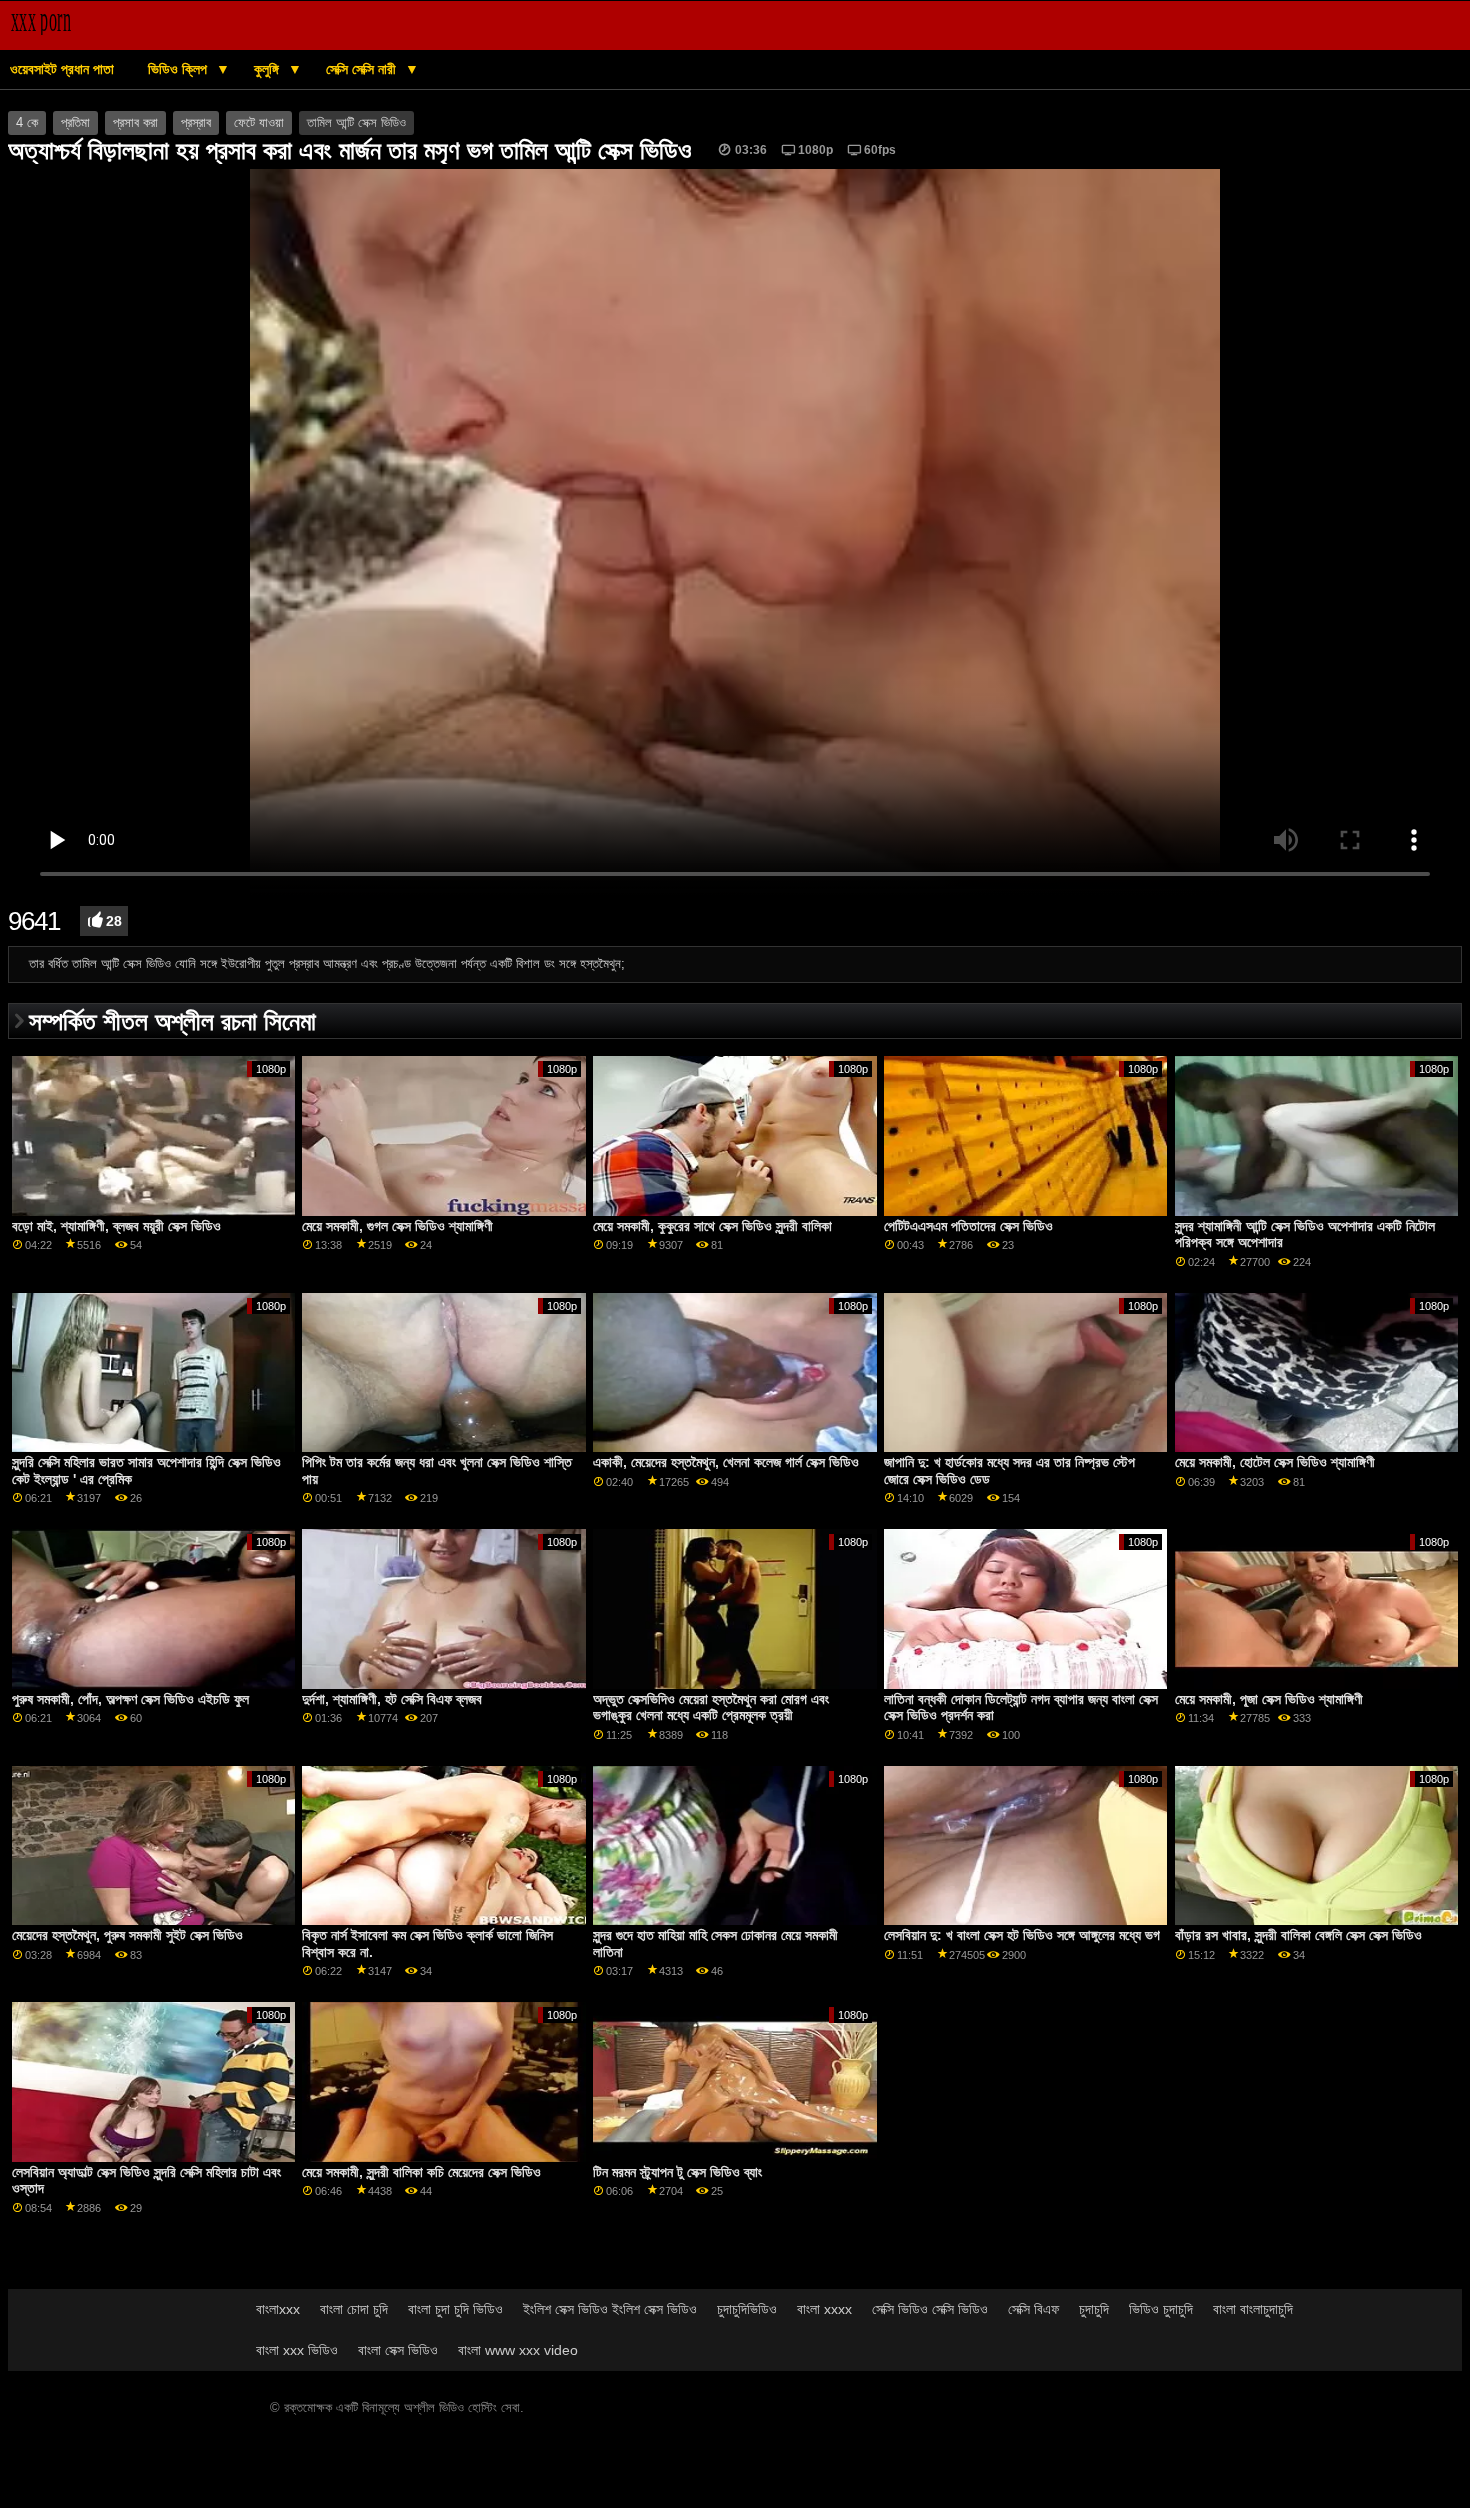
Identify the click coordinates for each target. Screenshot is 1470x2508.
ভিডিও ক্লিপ (179, 69)
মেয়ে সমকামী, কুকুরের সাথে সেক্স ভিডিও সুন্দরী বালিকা (712, 1226)
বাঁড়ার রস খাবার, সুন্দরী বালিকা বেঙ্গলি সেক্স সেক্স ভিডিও (1298, 1935)
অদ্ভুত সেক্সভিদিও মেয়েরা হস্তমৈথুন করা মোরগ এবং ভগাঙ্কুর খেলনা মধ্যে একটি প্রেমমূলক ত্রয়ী (711, 1707)
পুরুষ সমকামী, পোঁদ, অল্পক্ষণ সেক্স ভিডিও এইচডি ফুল (130, 1699)
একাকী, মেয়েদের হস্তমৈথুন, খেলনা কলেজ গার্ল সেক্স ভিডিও (726, 1462)
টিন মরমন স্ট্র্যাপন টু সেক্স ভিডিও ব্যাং (677, 2172)
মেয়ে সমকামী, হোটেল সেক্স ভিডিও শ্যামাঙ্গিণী (1275, 1462)
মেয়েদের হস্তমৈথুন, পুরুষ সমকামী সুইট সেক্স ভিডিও (127, 1935)
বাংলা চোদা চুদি (354, 2309)
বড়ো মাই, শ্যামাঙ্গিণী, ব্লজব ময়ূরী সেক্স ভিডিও (116, 1226)
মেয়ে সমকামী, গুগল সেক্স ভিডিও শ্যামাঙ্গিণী (397, 1226)
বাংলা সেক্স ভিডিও (398, 2350)
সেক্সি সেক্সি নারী (363, 69)
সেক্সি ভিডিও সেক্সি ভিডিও (930, 2309)
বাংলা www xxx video (518, 2350)
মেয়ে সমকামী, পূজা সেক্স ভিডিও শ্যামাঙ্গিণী (1269, 1699)
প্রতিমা (75, 123)
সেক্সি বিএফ (1033, 2309)
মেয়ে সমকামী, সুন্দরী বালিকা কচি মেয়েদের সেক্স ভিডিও (421, 2172)
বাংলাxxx (278, 2309)
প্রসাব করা (135, 123)
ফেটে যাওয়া (259, 123)
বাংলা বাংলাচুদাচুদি (1253, 2309)
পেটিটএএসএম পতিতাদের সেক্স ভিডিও (968, 1226)
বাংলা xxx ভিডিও (297, 2350)
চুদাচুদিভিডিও (747, 2309)
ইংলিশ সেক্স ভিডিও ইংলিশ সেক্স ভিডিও (610, 2309)
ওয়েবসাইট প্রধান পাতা (62, 69)
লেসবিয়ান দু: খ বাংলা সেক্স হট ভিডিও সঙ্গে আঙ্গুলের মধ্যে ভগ (1022, 1935)
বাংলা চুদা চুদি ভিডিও (455, 2309)
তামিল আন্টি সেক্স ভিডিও (356, 123)
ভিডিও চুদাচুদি (1161, 2309)
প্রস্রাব (196, 123)
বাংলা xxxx (824, 2309)
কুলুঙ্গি (268, 69)
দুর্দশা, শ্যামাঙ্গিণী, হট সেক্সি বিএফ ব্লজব (392, 1699)
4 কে (27, 123)
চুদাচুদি (1094, 2309)
